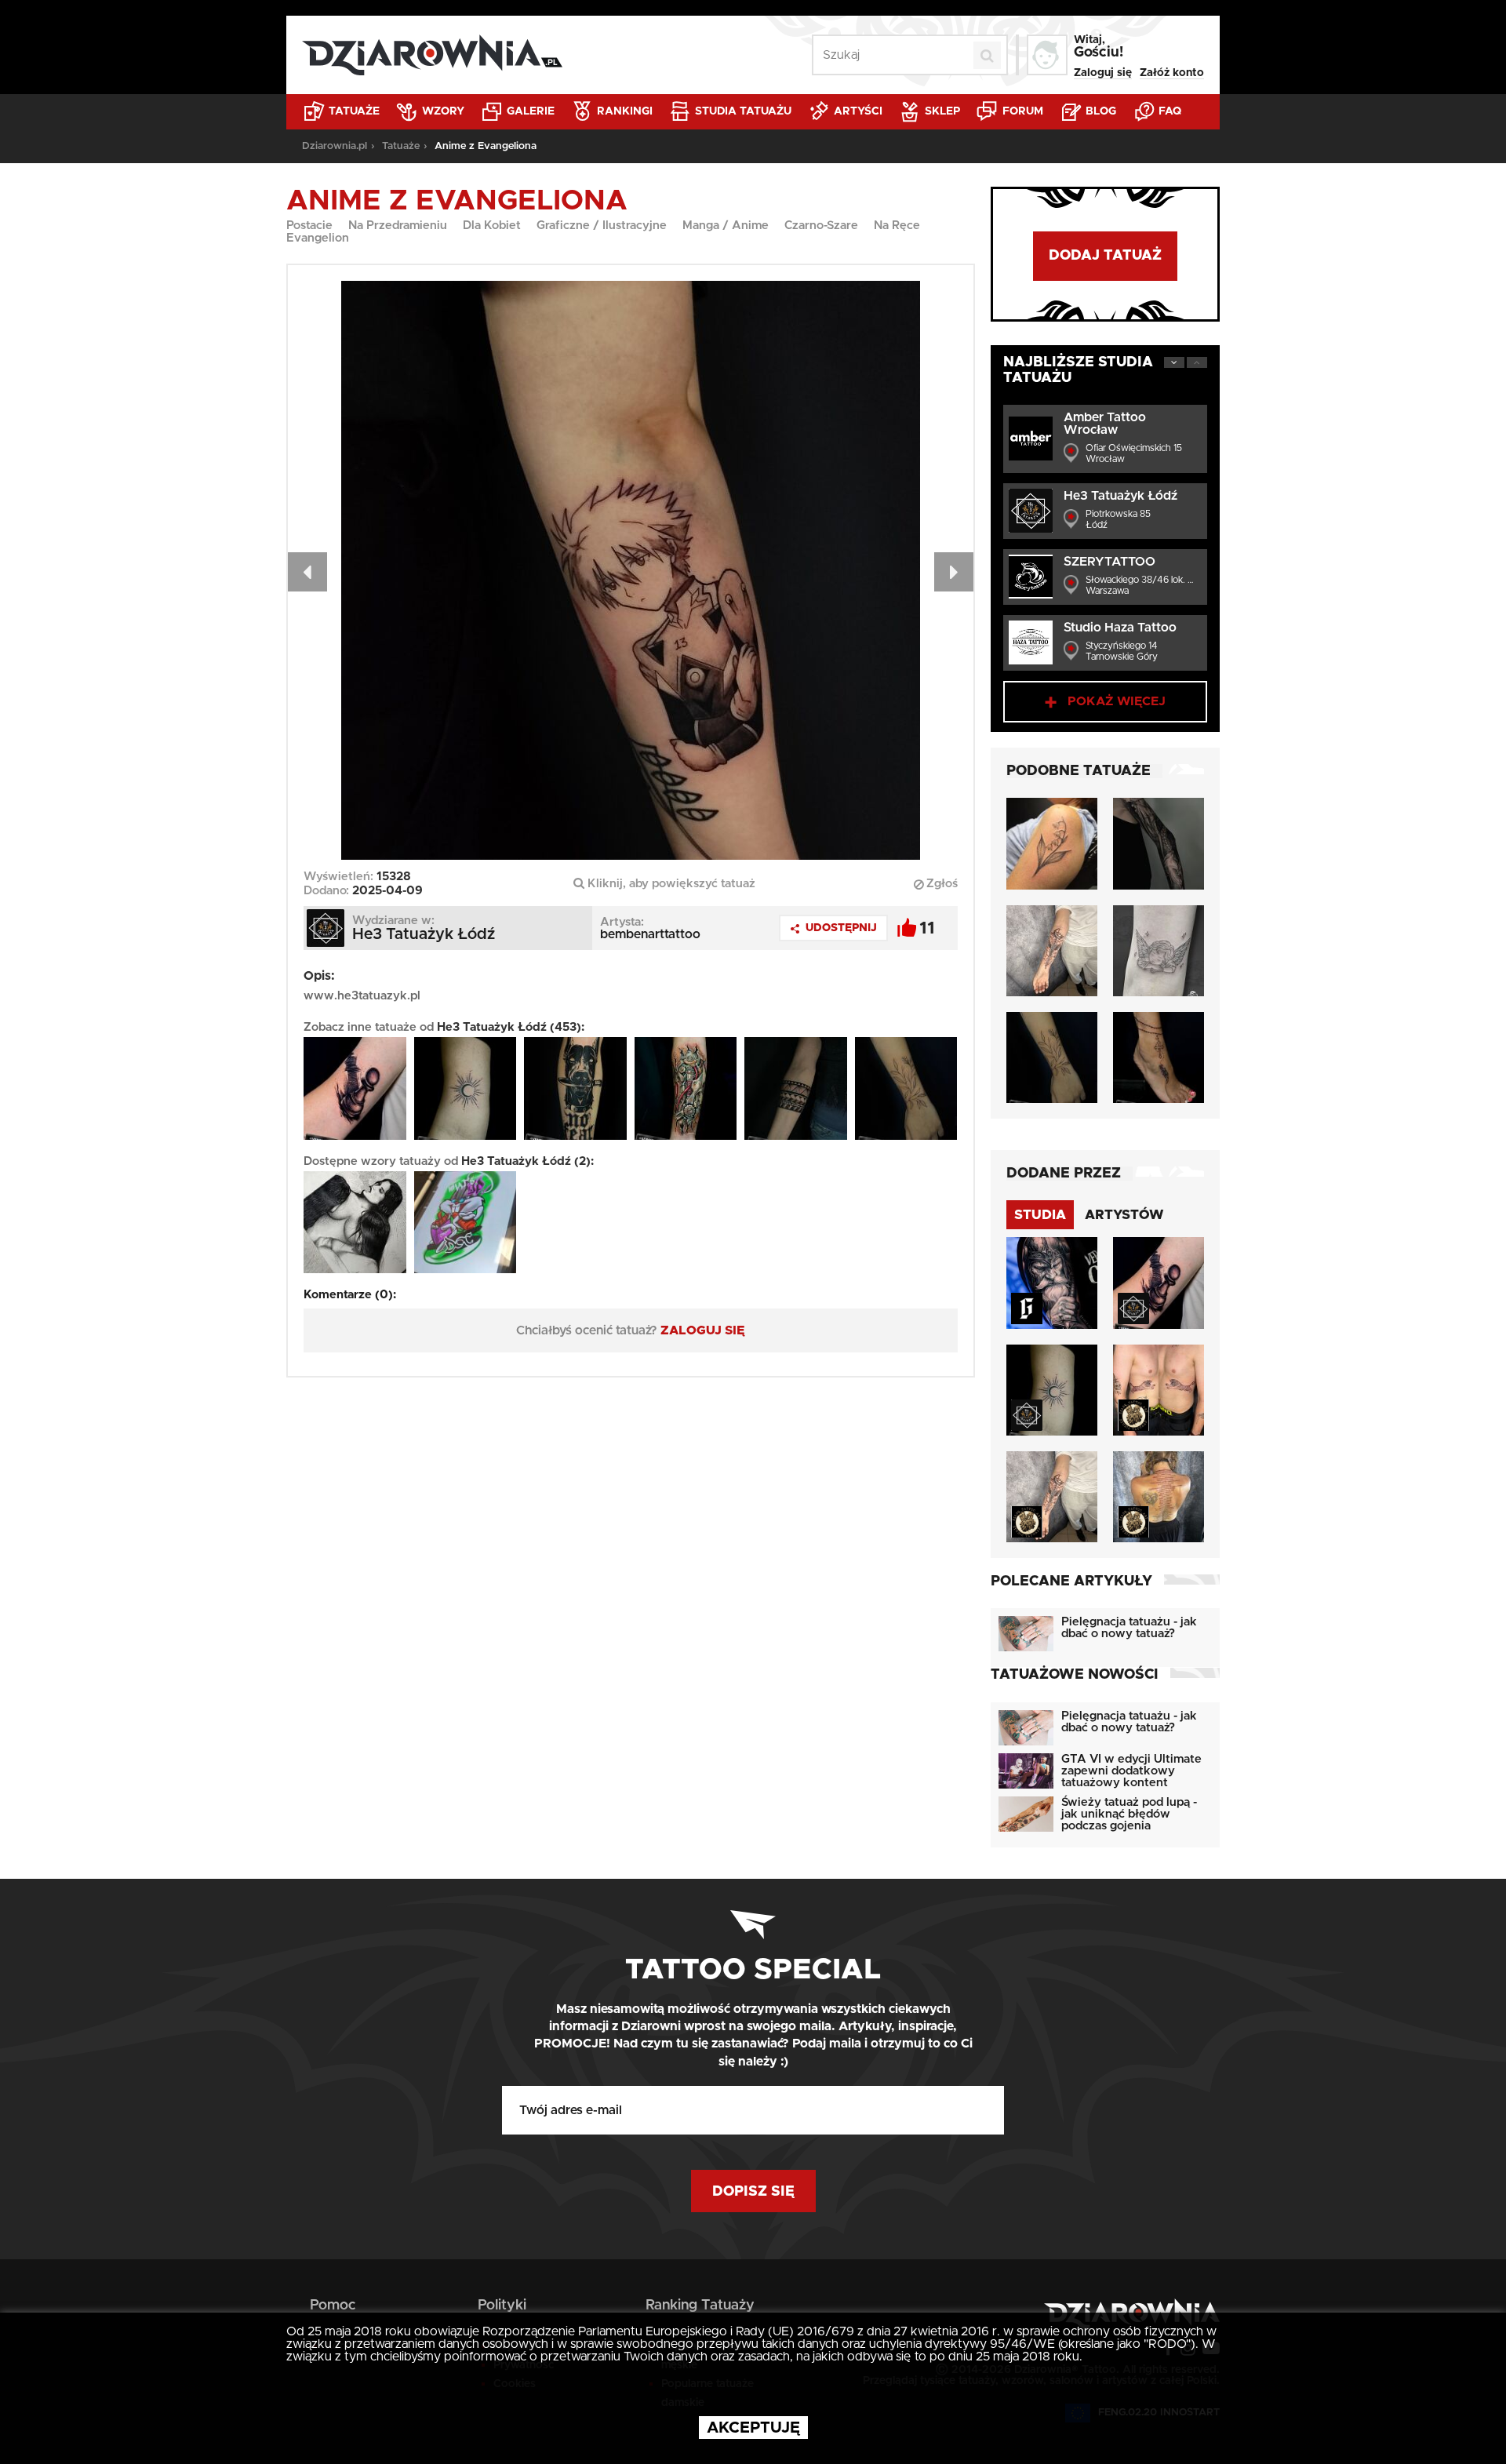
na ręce (897, 226)
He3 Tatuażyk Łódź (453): (511, 1027)
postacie (309, 226)
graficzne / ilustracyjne (602, 226)
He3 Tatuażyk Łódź (1120, 496)
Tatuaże (353, 111)
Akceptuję (753, 2428)
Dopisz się (753, 2192)
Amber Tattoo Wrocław (1105, 424)
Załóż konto (1172, 73)
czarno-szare (821, 226)
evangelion (318, 238)
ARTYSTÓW (1124, 1215)
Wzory (442, 111)
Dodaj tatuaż (1105, 256)
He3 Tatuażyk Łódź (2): (527, 1161)
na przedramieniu (398, 226)
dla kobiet (492, 226)
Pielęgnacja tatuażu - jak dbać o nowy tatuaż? (1129, 1628)
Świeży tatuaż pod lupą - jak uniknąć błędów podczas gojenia (1129, 1814)
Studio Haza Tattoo (1120, 628)
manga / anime (726, 226)
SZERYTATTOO (1109, 562)
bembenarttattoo (650, 934)
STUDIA (1040, 1215)
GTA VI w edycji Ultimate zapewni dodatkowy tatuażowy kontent (1131, 1771)
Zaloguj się (1103, 73)
